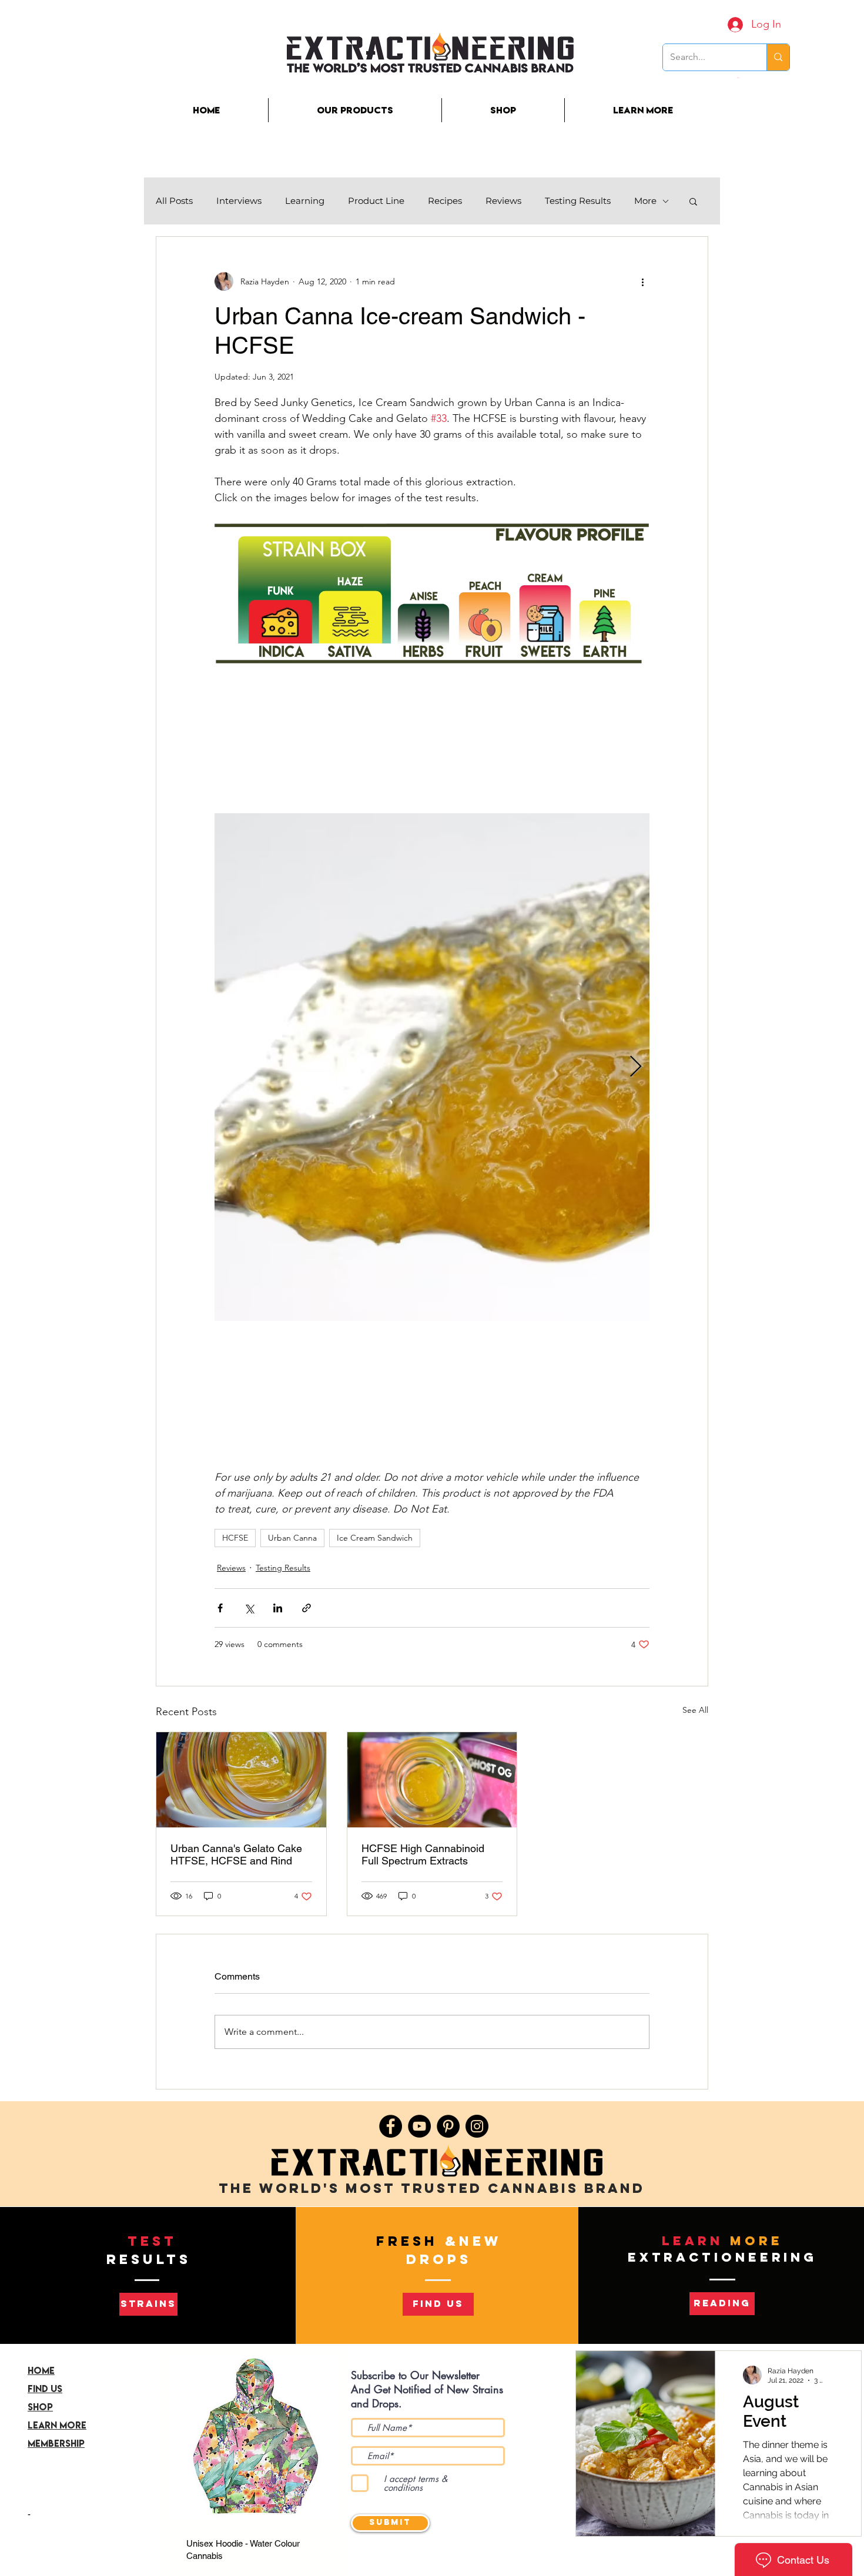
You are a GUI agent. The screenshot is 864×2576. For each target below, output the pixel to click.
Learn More (57, 2425)
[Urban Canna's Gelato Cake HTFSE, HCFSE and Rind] (241, 1780)
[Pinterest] (448, 2126)
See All (695, 1710)
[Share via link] (307, 1608)
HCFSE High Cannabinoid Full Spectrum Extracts (423, 1854)
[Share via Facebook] (220, 1608)
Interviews (239, 201)
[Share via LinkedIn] (278, 1608)
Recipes (445, 201)
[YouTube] (419, 2126)
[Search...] (778, 57)
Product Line (376, 201)
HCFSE (235, 1538)
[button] (739, 78)
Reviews (503, 201)
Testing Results (578, 201)
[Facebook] (391, 2126)
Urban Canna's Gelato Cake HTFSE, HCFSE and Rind (236, 1854)
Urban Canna (292, 1538)
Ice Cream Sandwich (375, 1538)
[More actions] (642, 281)
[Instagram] (477, 2126)
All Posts (174, 201)
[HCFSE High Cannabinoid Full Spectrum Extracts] (432, 1780)
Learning (305, 201)
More (645, 201)
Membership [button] (56, 2443)
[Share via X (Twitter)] (249, 1608)
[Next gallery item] (636, 1067)
